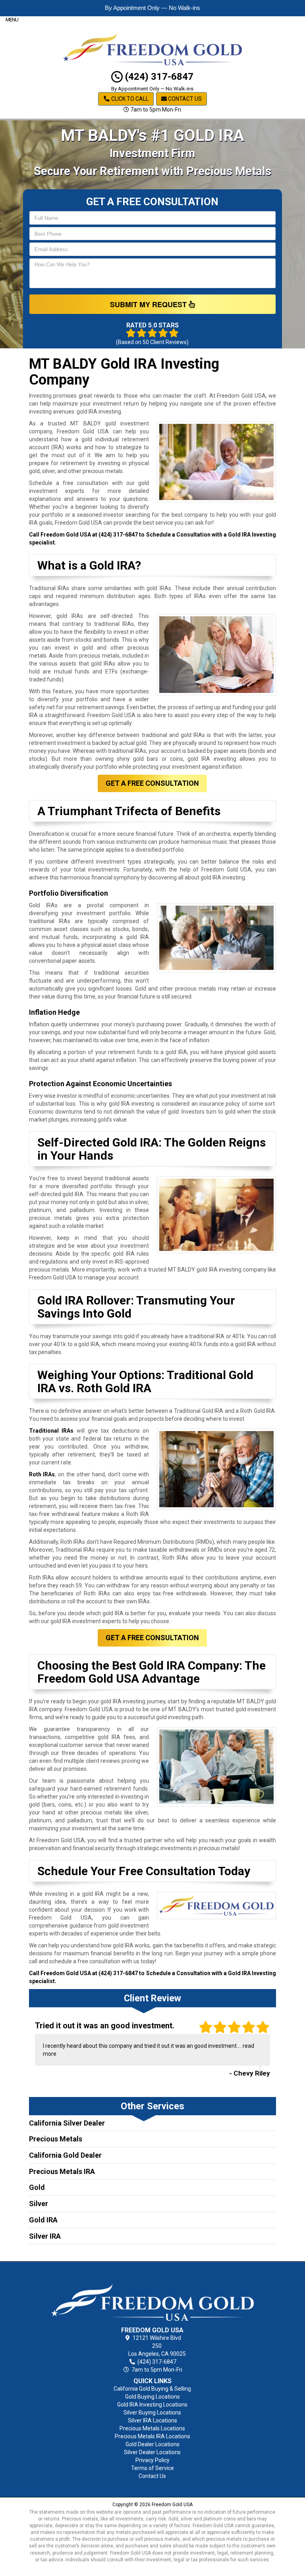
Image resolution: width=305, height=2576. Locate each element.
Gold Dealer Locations (152, 2444)
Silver (39, 2204)
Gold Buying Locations (152, 2397)
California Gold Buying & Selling (152, 2389)
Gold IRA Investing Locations (152, 2405)
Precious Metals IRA (62, 2171)
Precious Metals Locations (152, 2428)
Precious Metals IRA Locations (152, 2436)
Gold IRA (43, 2220)
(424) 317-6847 (158, 77)
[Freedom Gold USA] (153, 2296)
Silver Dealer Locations (152, 2452)
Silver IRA (45, 2236)
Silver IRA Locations (152, 2420)
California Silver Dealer (67, 2123)
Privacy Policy (152, 2460)
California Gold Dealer (65, 2155)
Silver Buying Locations (152, 2412)
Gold (37, 2187)
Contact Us (184, 99)
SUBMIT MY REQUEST (149, 304)
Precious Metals (56, 2139)
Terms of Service (152, 2468)
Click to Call (129, 99)
